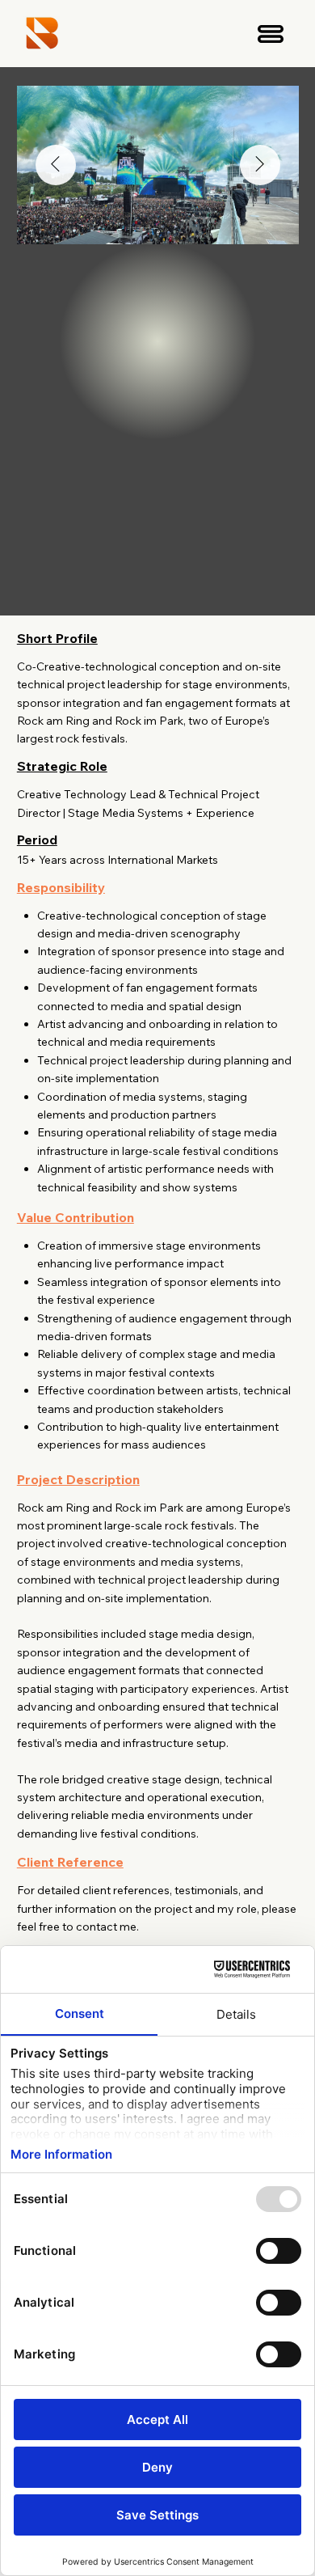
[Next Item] (260, 165)
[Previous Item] (56, 165)
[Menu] (271, 34)
